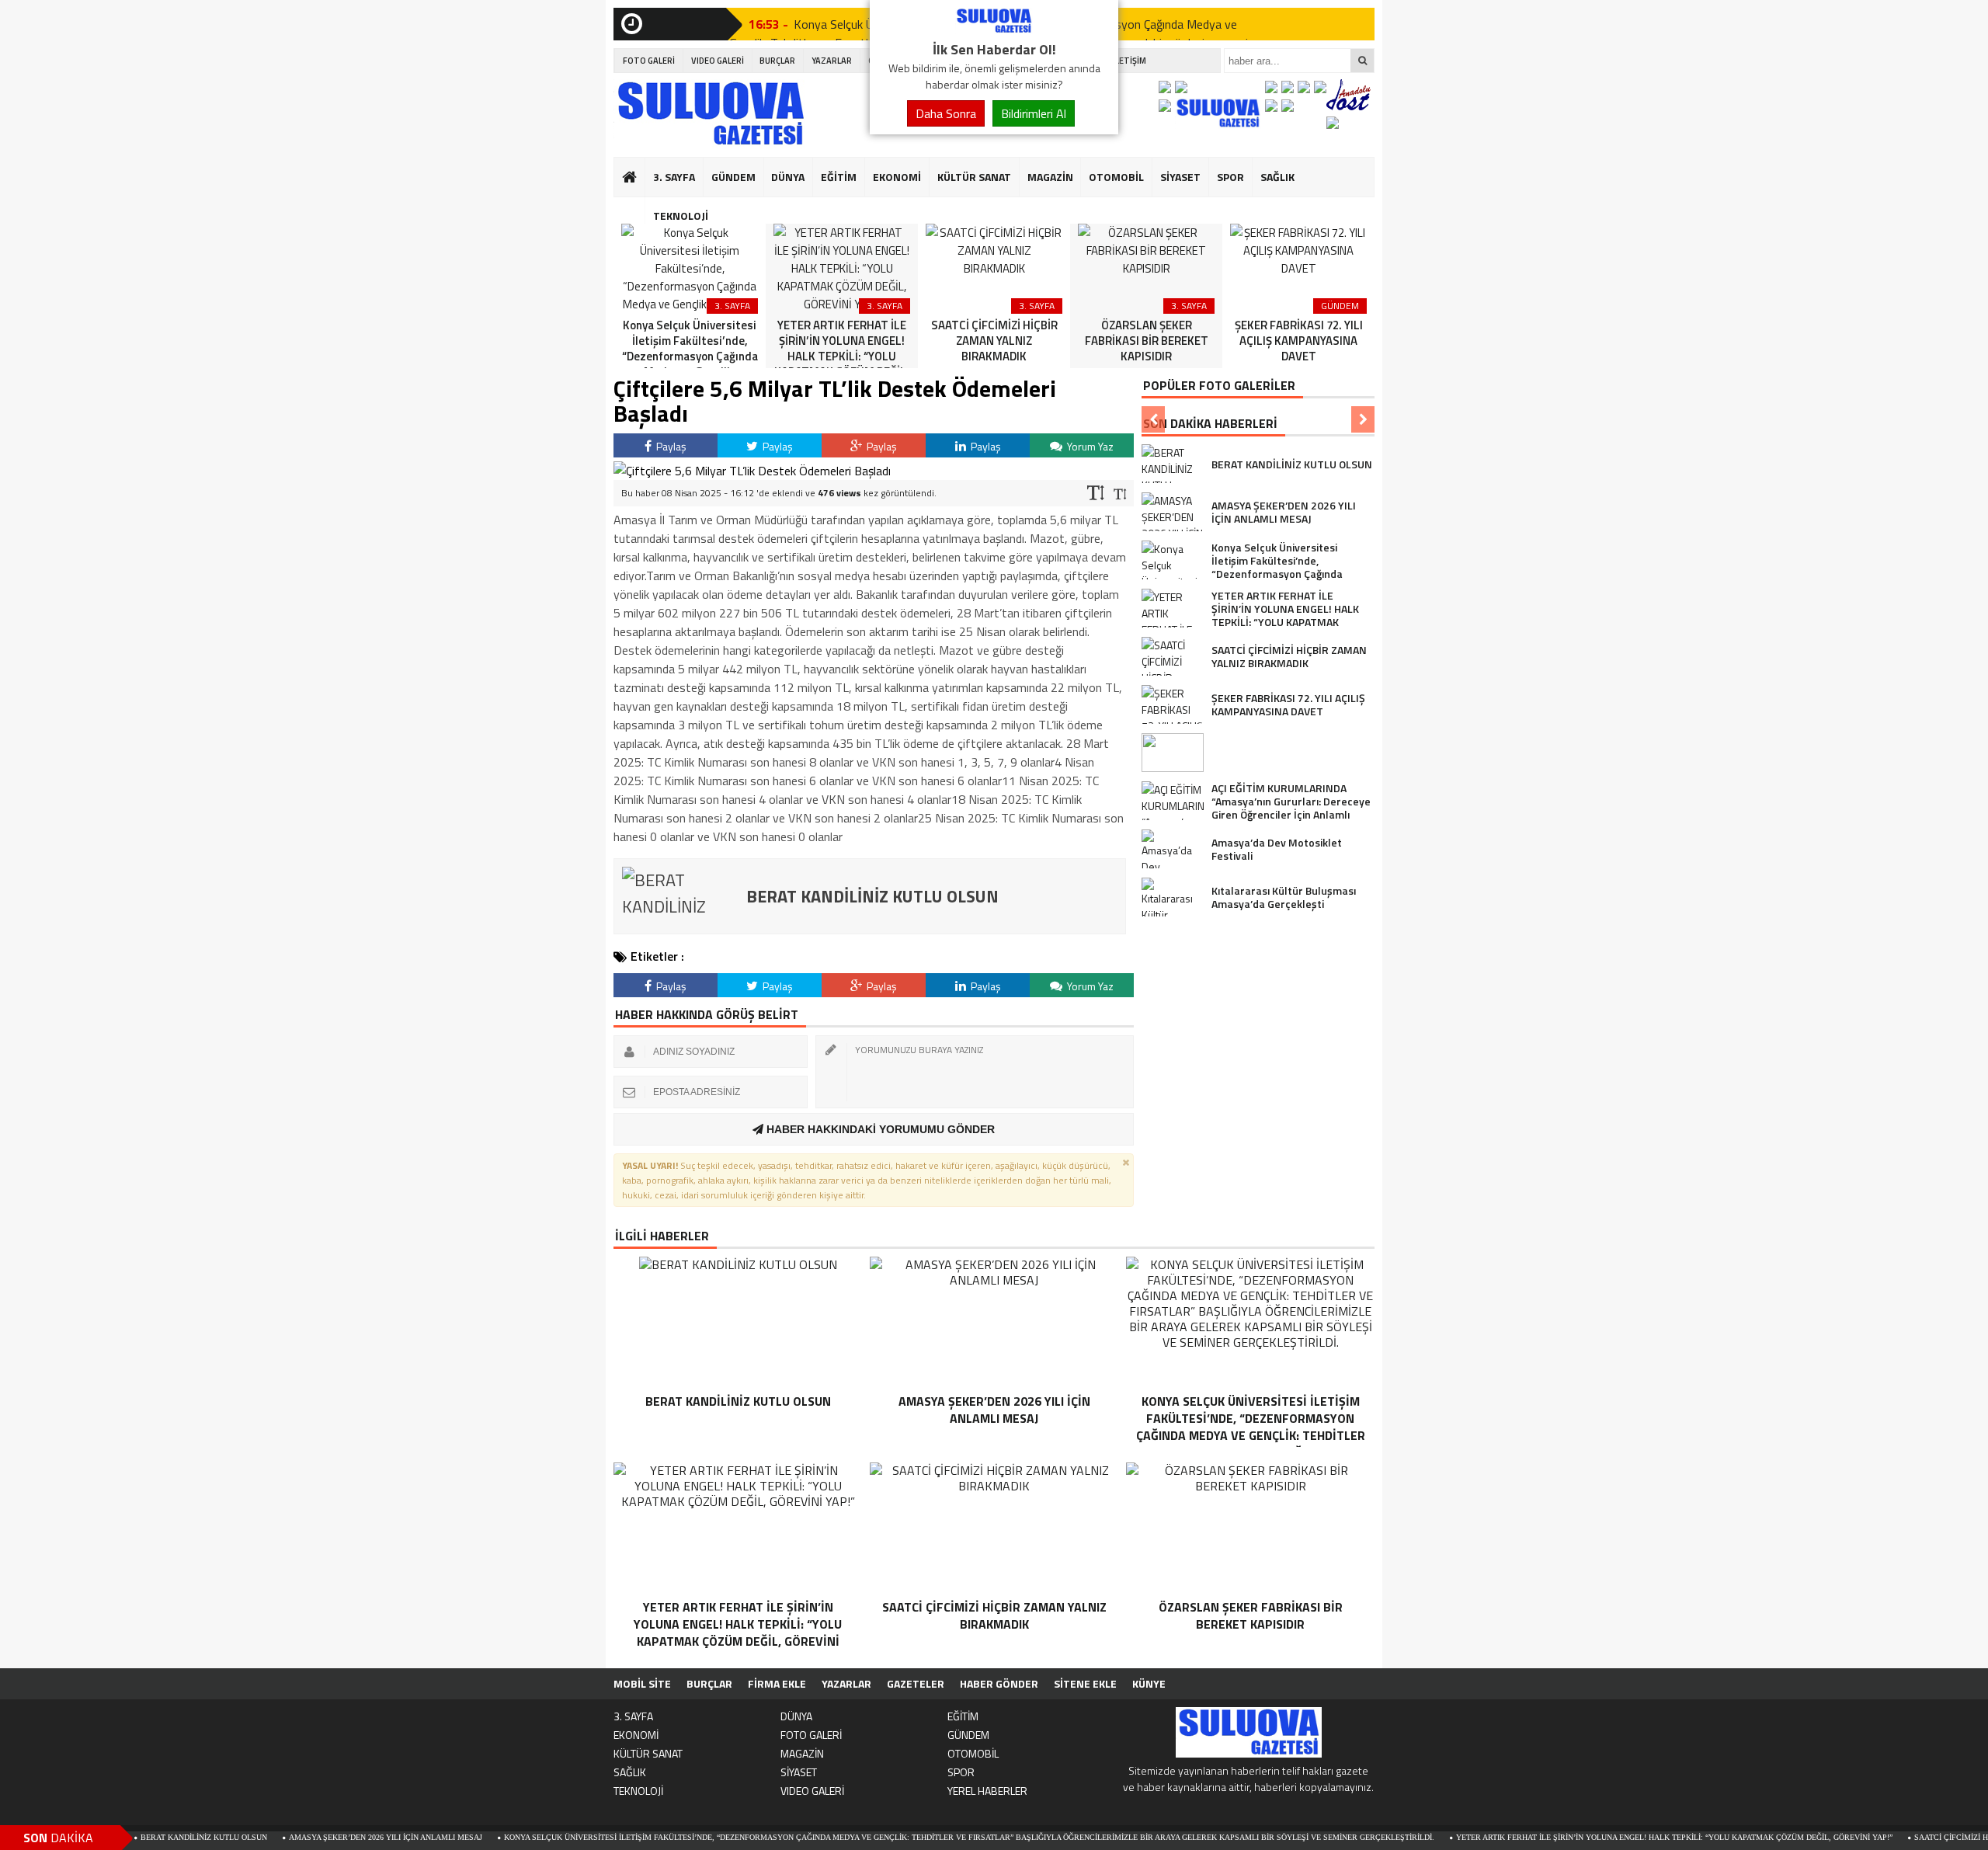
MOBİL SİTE (642, 1683)
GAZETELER (916, 1683)
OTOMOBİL (1116, 177)
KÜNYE (1149, 1683)
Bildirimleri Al (1034, 113)
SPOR (1230, 177)
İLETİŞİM (1130, 61)
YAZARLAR (832, 61)
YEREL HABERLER (987, 1791)
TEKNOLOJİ (681, 216)
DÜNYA (788, 177)
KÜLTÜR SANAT (974, 177)
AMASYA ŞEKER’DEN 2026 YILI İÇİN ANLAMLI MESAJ (327, 1837)
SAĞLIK (1277, 177)
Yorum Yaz (1089, 446)
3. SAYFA (674, 177)
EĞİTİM (839, 177)
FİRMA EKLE (777, 1683)
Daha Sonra (946, 113)
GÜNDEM (733, 177)
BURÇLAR (777, 61)
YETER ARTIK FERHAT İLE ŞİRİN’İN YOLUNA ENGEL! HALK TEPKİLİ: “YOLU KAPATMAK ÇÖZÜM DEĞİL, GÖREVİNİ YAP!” (1616, 1837)
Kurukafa (637, 207)
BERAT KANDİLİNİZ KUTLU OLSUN (146, 1837)
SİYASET (1180, 177)
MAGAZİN (1050, 177)
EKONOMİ (897, 177)
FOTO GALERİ (649, 61)
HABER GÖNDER (999, 1683)
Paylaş (670, 446)
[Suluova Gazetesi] (994, 30)
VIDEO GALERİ (718, 61)
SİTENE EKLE (1085, 1683)
